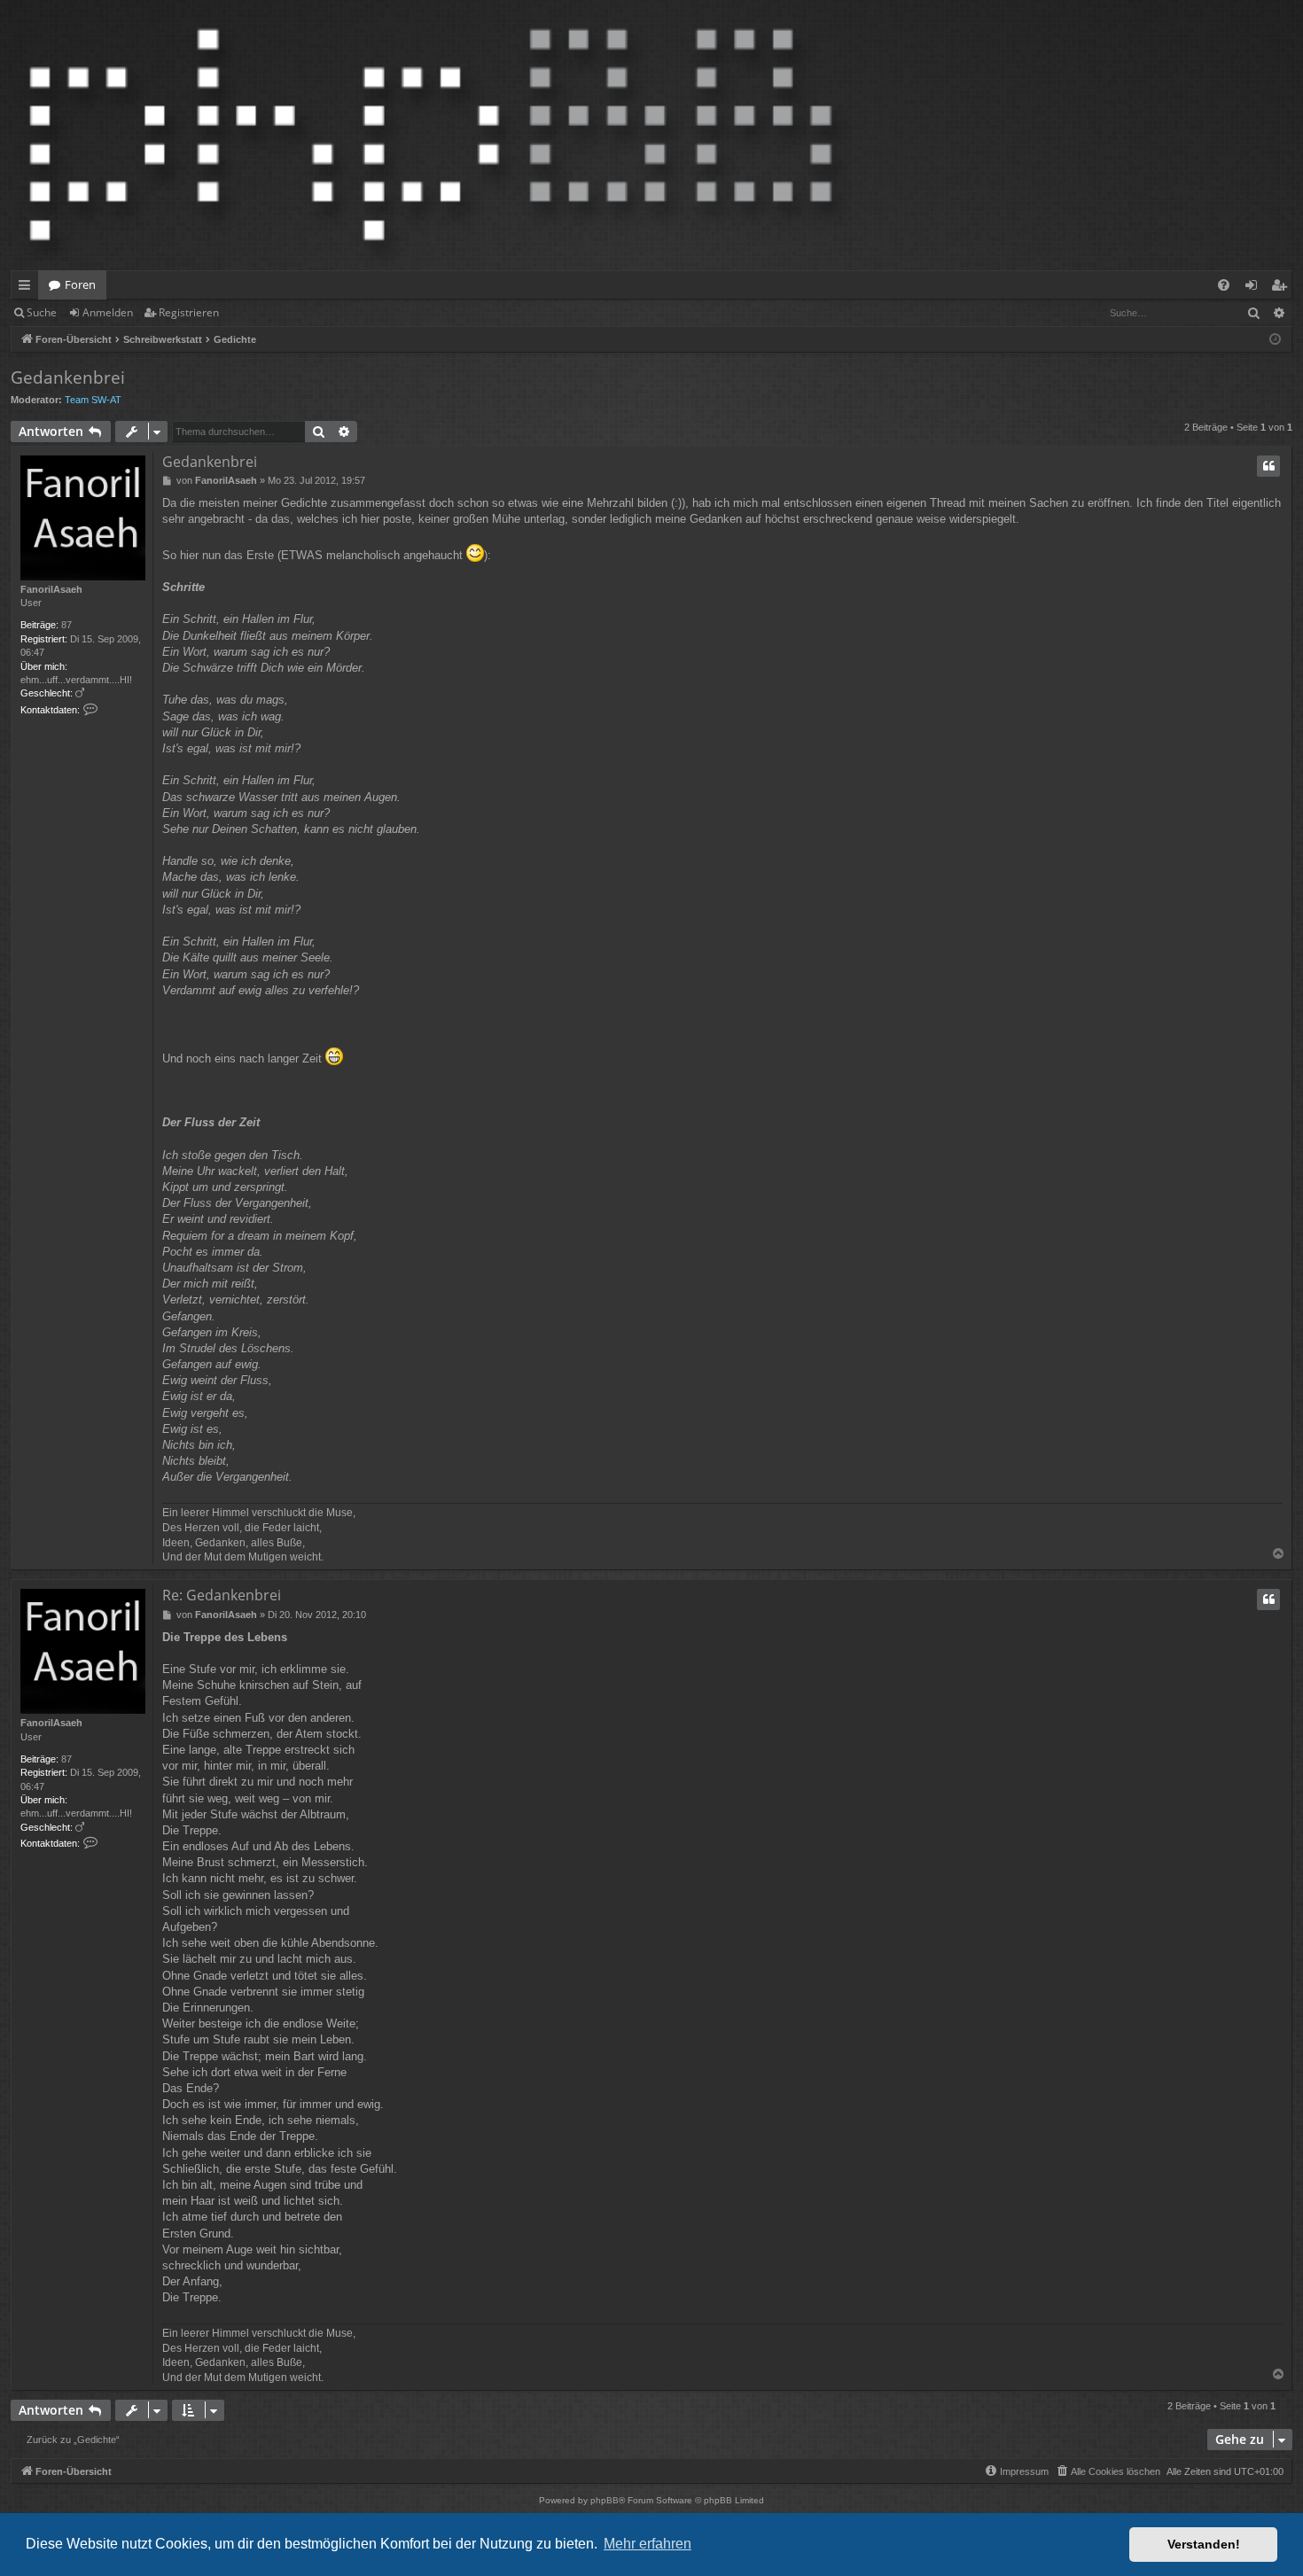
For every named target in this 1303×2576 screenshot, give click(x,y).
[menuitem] (1224, 285)
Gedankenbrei (68, 377)
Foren (80, 284)
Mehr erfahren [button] (648, 2544)
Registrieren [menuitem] (1282, 288)
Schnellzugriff (28, 288)
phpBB (605, 2500)
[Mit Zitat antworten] (1268, 466)
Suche (42, 312)
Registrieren (189, 312)
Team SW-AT (93, 400)
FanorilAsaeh (51, 589)
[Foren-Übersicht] (431, 135)
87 (66, 625)
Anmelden (108, 312)
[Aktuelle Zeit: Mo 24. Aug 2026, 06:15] (1275, 340)
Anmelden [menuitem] (1255, 288)
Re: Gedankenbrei (222, 1595)
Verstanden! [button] (1204, 2544)
